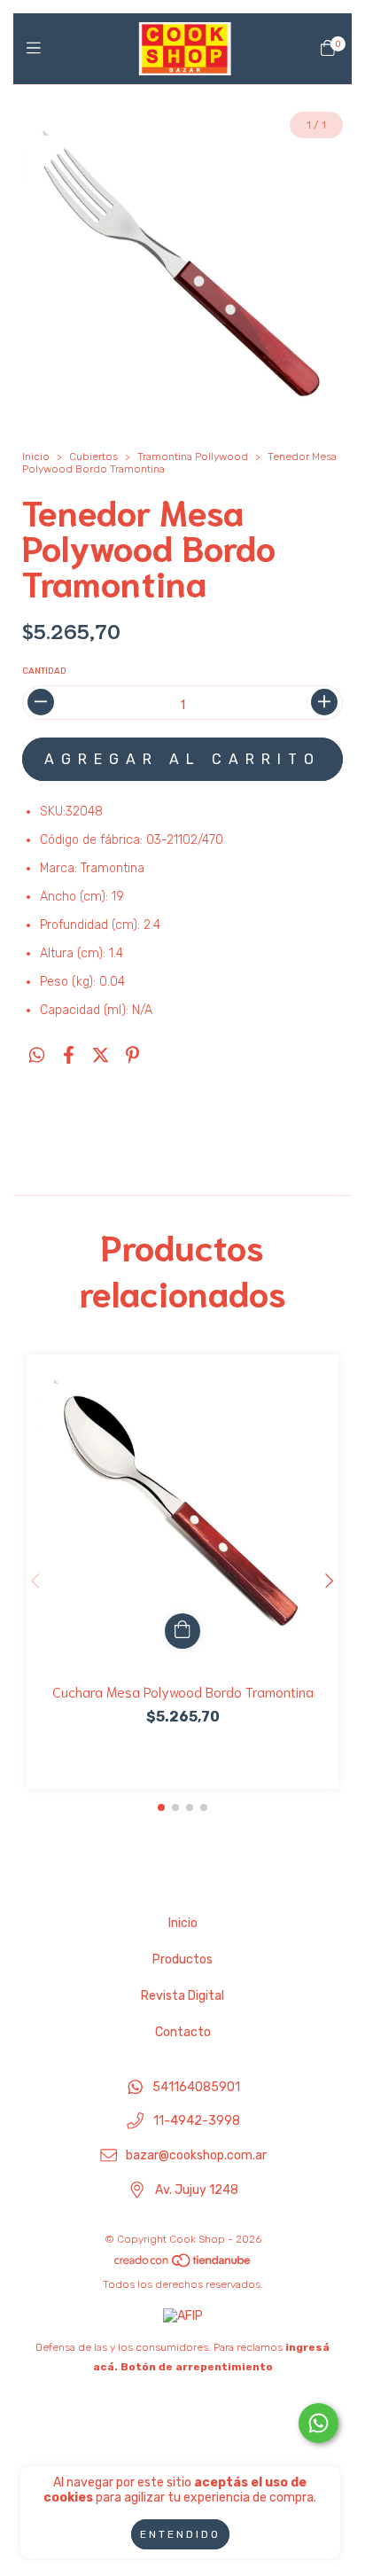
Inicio (36, 457)
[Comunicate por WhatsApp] (318, 2423)
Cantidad (44, 671)
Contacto (183, 2032)
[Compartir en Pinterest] (132, 1056)
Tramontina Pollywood (193, 457)
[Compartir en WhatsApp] (37, 1056)
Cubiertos (93, 457)
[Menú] (38, 49)
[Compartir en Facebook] (69, 1056)
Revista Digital (182, 1996)
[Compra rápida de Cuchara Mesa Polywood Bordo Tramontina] (182, 1631)
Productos (182, 1959)
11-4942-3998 (197, 2122)
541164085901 (196, 2087)
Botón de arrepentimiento (197, 2367)
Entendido (180, 2534)
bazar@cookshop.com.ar (196, 2156)
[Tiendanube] (183, 2265)
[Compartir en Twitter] (101, 1056)
